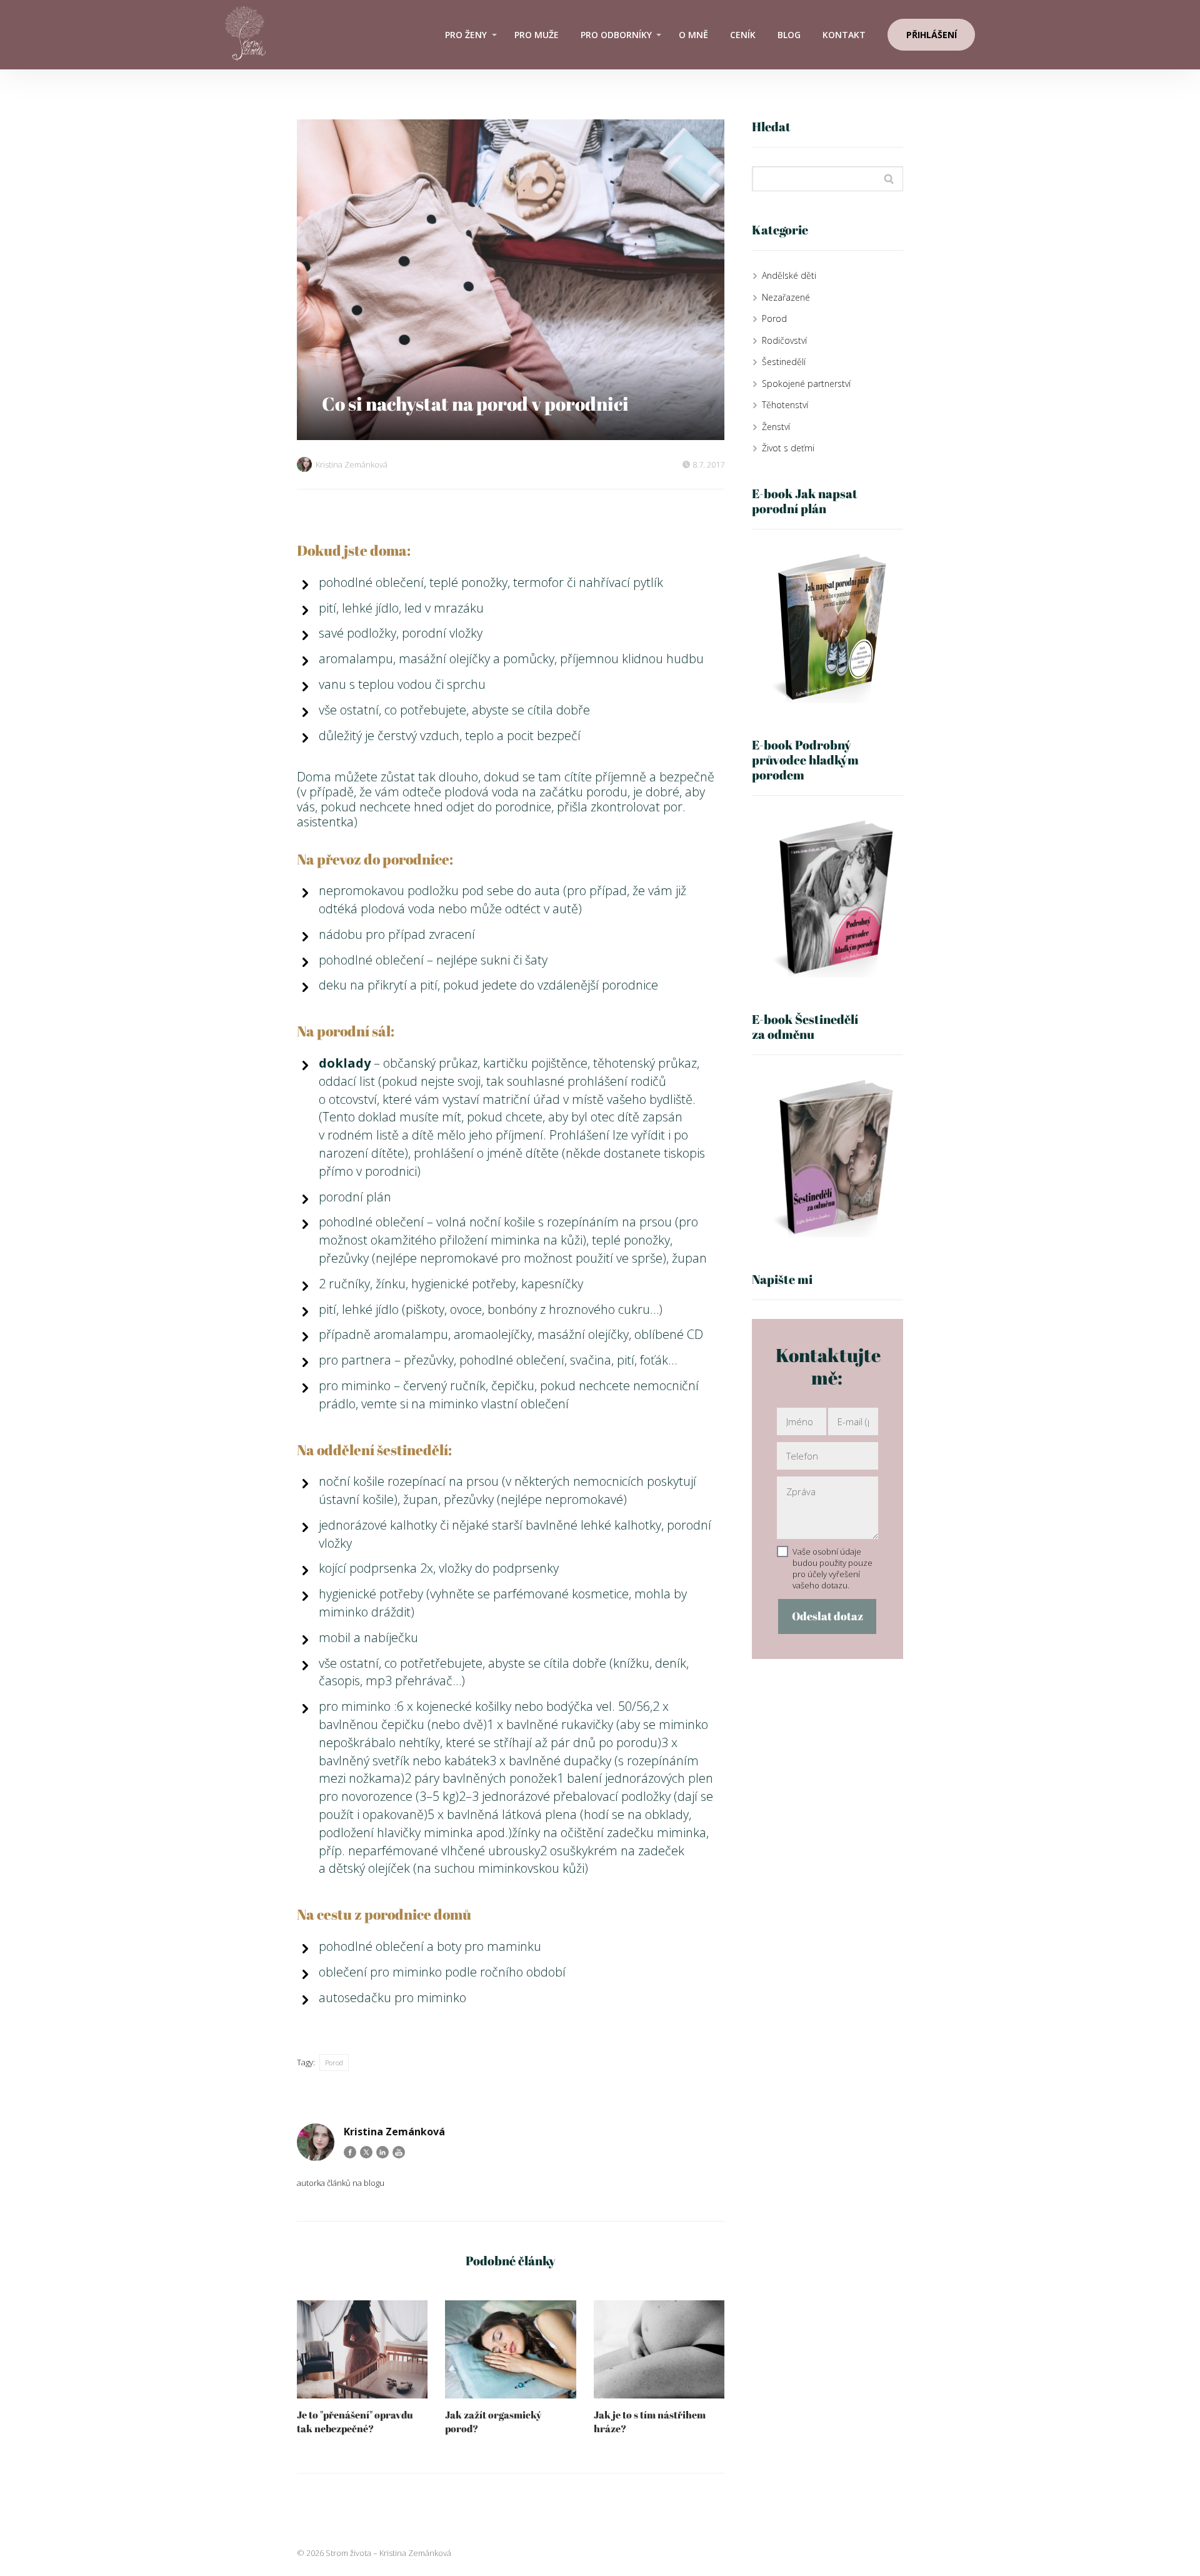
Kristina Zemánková (352, 464)
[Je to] (362, 2349)
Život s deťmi (788, 448)
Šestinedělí (784, 362)
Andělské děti (789, 275)
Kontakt (844, 35)
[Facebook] (350, 2152)
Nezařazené (786, 297)
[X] (366, 2152)
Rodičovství (784, 340)
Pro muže (537, 35)
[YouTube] (399, 2152)
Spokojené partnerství (806, 383)
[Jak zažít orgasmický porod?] (510, 2349)
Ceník (743, 35)
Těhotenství (785, 405)
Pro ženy (466, 35)
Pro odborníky (616, 35)
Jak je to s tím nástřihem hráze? (650, 2422)
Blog (789, 35)
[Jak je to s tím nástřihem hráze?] (659, 2349)
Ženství (776, 427)
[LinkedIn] (382, 2152)
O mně (693, 35)
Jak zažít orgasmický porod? (493, 2422)
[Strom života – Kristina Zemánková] (245, 35)
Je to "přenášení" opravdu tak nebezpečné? (355, 2422)
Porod (334, 2062)
